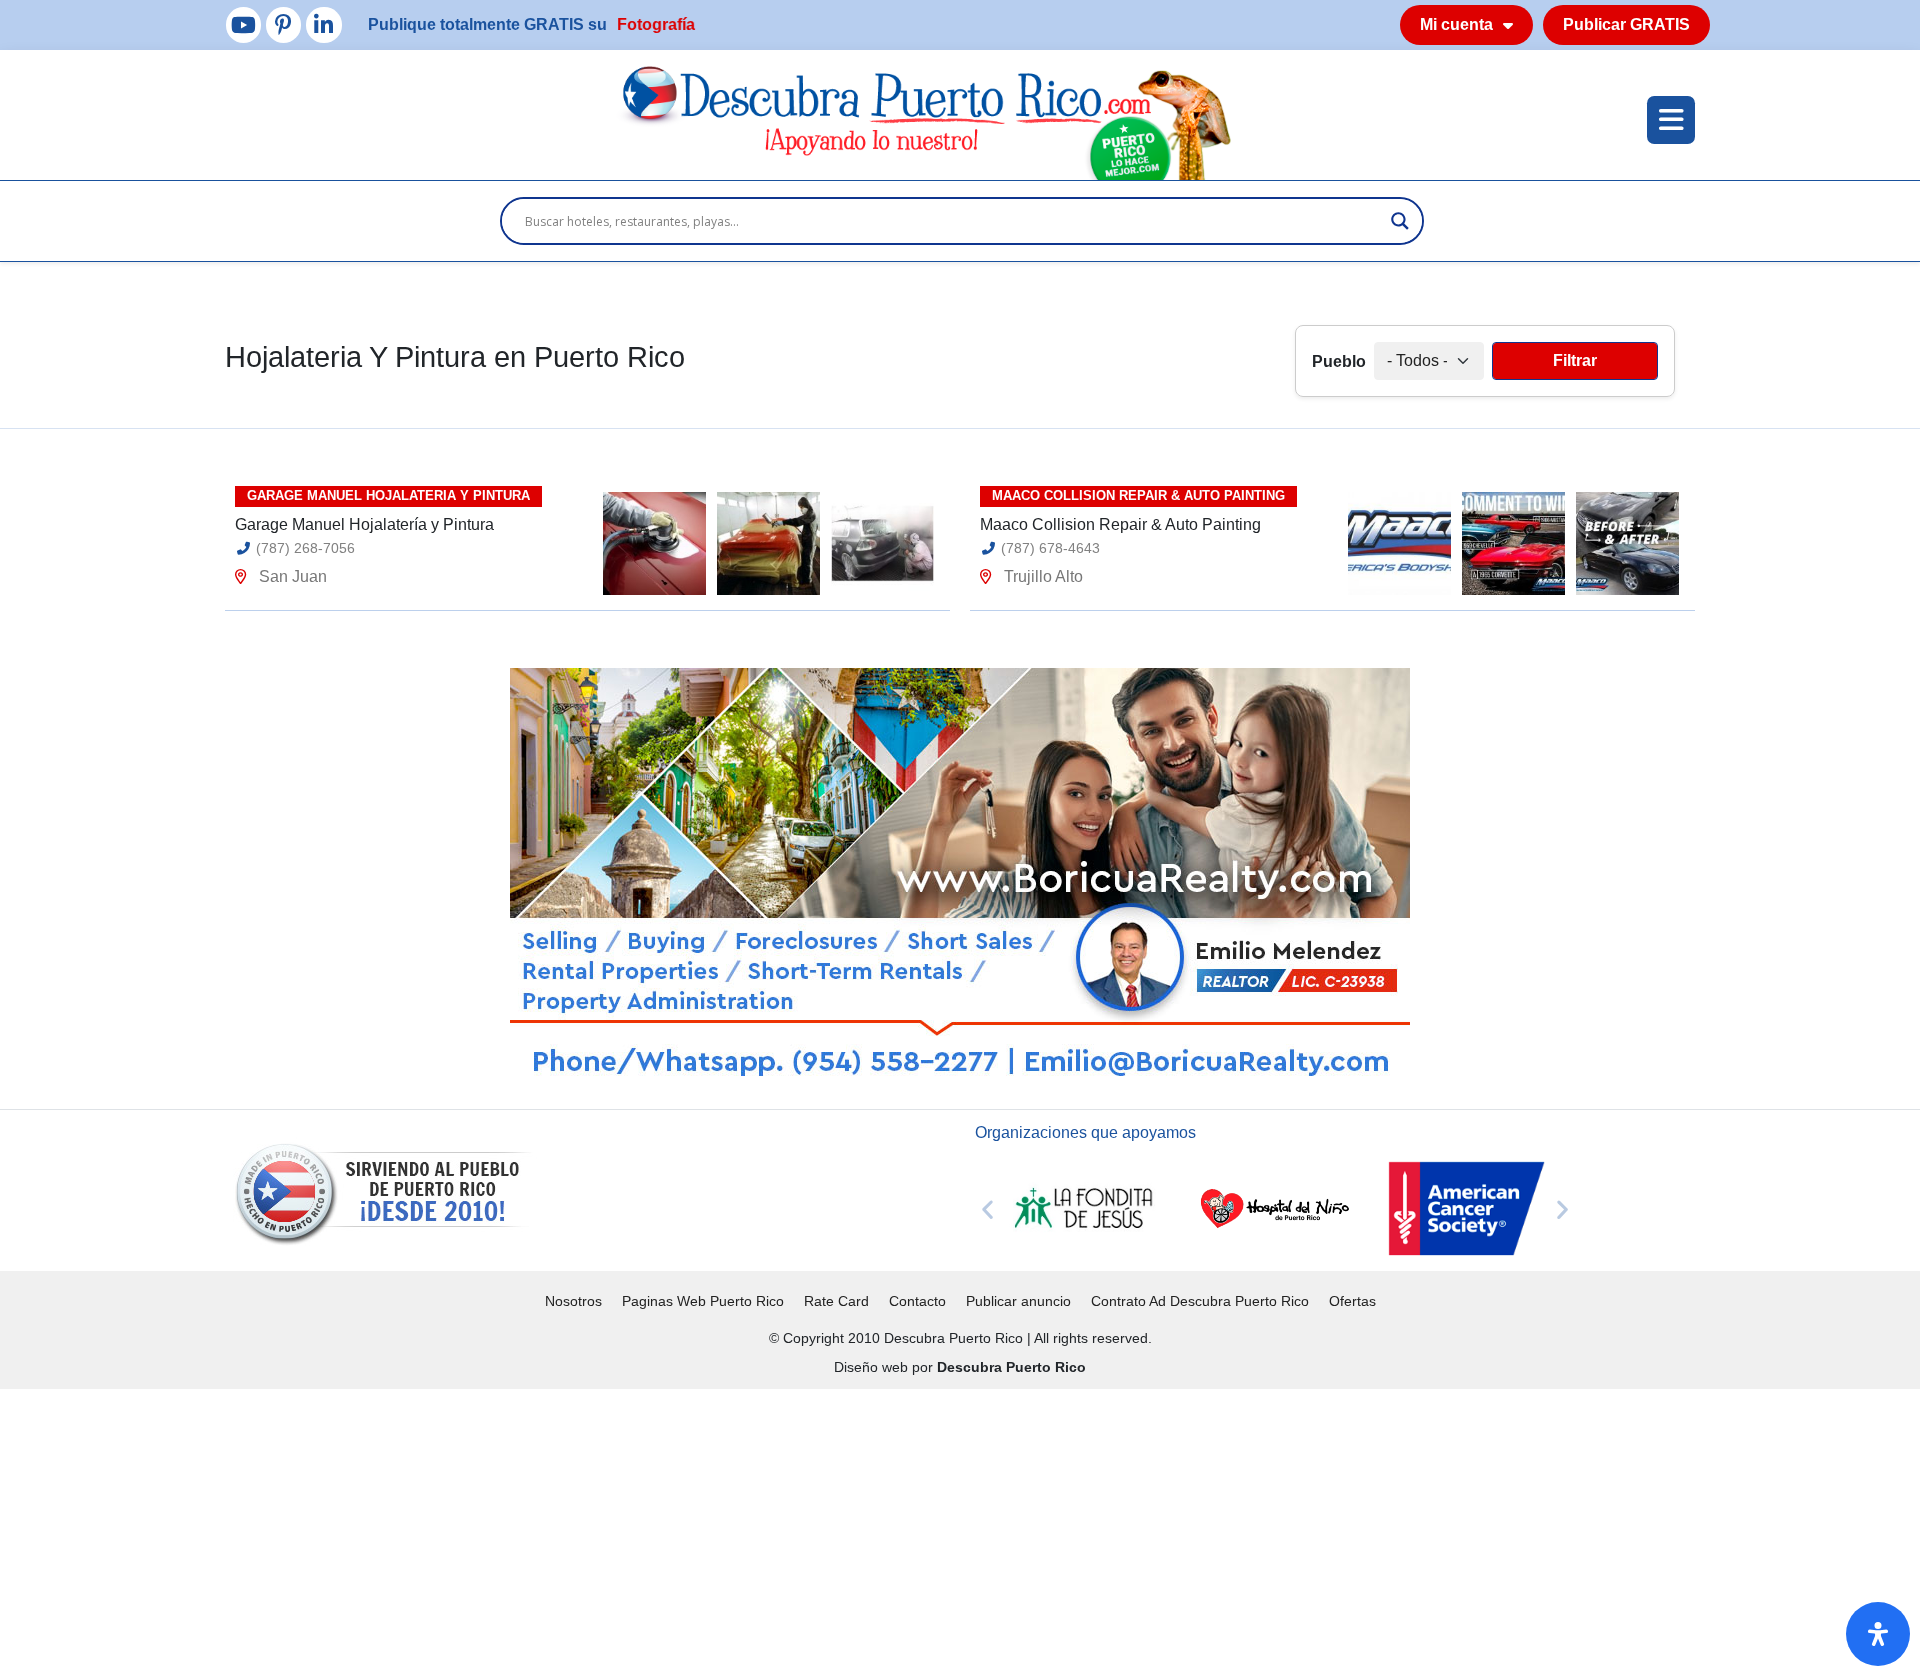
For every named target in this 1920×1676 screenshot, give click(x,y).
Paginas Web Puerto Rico (703, 1301)
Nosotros (573, 1301)
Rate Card (836, 1301)
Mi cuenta (1456, 24)
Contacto (917, 1301)
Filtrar (1575, 360)
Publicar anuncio (1018, 1301)
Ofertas (1352, 1301)
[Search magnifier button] (1400, 221)
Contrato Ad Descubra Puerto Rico (1200, 1301)
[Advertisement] (600, 1529)
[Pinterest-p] (283, 24)
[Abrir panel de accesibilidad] (1878, 1634)
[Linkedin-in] (323, 24)
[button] (987, 1208)
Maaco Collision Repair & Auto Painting (1120, 524)
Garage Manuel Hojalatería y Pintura (364, 524)
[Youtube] (243, 24)
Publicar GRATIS (1626, 24)
